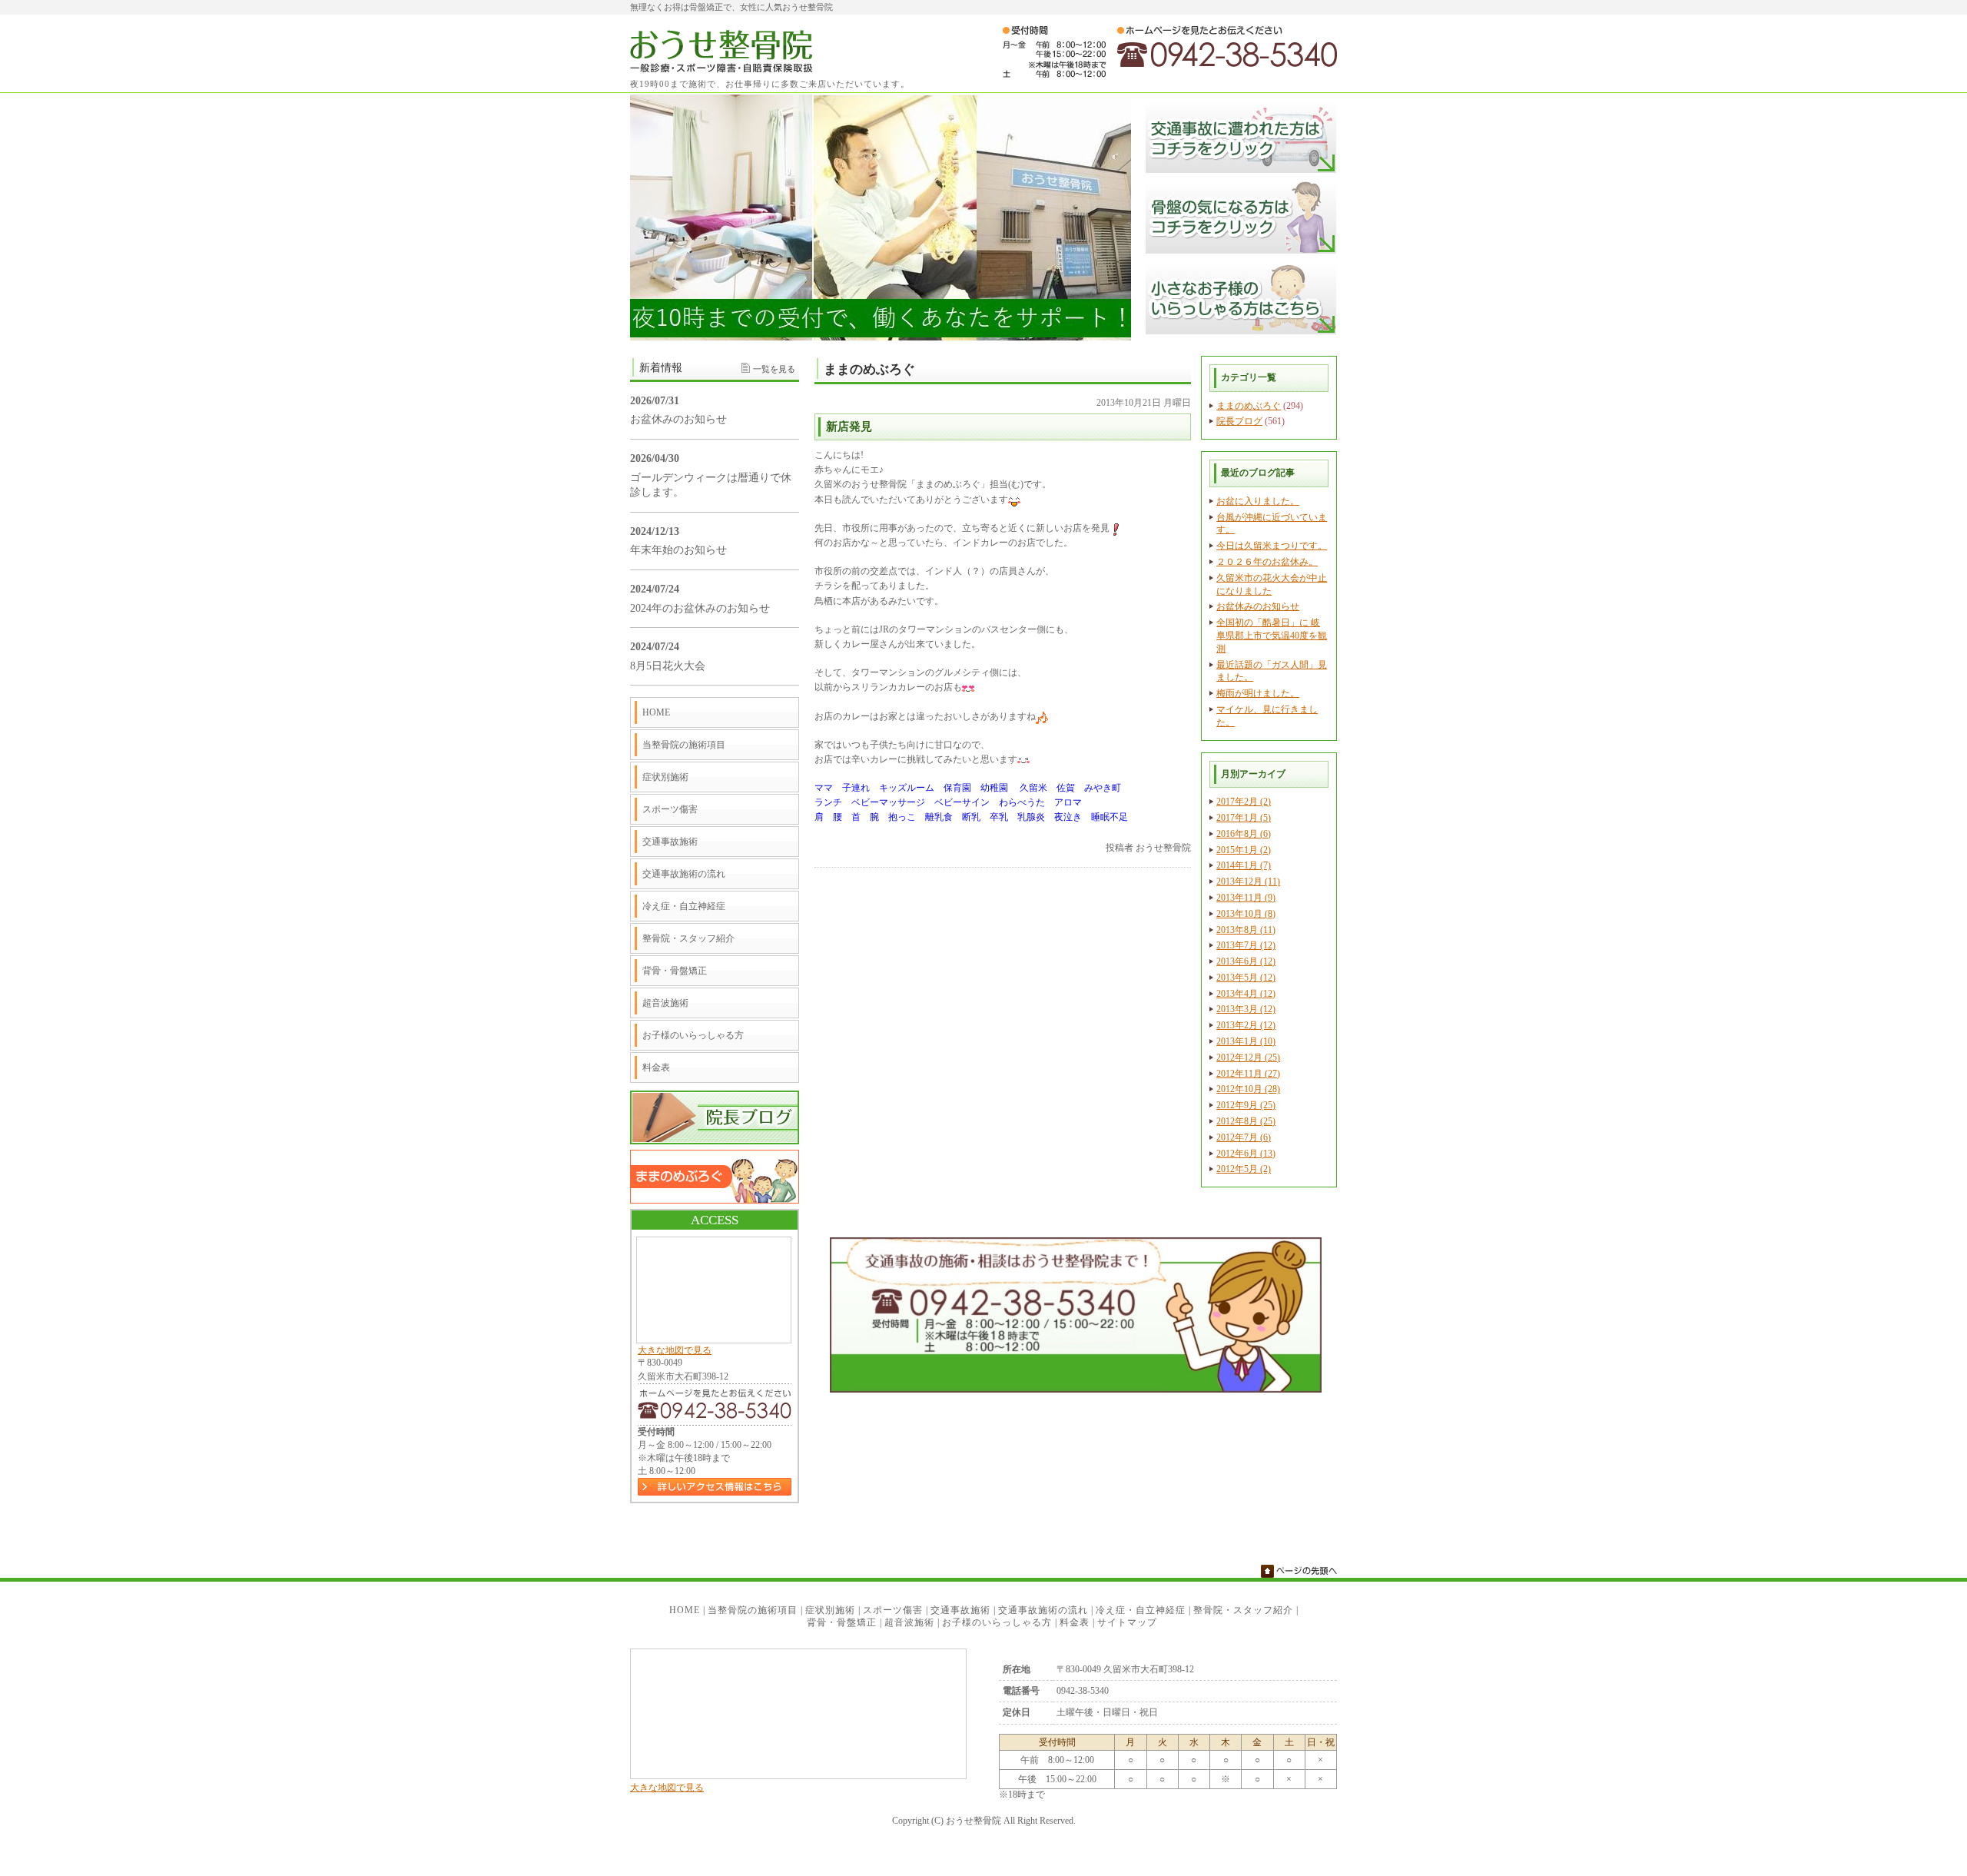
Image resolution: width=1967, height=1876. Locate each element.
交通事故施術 (670, 842)
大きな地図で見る (675, 1350)
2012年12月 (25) (1248, 1058)
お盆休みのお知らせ (1258, 606)
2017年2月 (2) (1244, 802)
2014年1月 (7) (1244, 865)
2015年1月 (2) (1244, 850)
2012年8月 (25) (1246, 1121)
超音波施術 (665, 1003)
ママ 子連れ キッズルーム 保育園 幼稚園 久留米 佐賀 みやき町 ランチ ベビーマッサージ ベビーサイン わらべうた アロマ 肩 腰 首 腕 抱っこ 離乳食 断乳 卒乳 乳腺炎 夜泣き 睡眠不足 (971, 802)
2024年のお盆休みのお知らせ (700, 608)
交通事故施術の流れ (684, 874)
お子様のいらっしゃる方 (693, 1035)
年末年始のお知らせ (678, 550)
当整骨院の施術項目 (684, 745)
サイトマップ (1127, 1622)
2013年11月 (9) (1246, 898)
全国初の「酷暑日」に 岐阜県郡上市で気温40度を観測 (1272, 636)
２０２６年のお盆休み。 (1267, 562)
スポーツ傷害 (670, 809)
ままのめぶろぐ (1249, 406)
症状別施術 (665, 777)
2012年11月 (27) (1248, 1074)
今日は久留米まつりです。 (1272, 546)
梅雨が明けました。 (1258, 693)
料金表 (656, 1067)
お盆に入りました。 (1258, 501)
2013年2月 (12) (1246, 1025)
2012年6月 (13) (1246, 1154)
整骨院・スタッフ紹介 (688, 938)
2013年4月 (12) (1246, 994)
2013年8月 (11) (1246, 930)
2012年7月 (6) (1244, 1137)
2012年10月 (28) (1248, 1089)
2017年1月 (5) (1244, 818)
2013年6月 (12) (1246, 961)
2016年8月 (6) (1244, 834)
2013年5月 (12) (1246, 978)
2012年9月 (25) (1246, 1105)
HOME (656, 712)
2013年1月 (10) (1246, 1041)
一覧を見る (774, 369)
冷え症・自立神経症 (684, 906)
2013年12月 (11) (1248, 882)
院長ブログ (1239, 421)
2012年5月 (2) (1244, 1169)
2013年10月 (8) (1246, 914)
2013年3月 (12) (1246, 1009)
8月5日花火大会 (668, 666)
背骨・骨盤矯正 (675, 971)
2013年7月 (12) (1246, 945)
